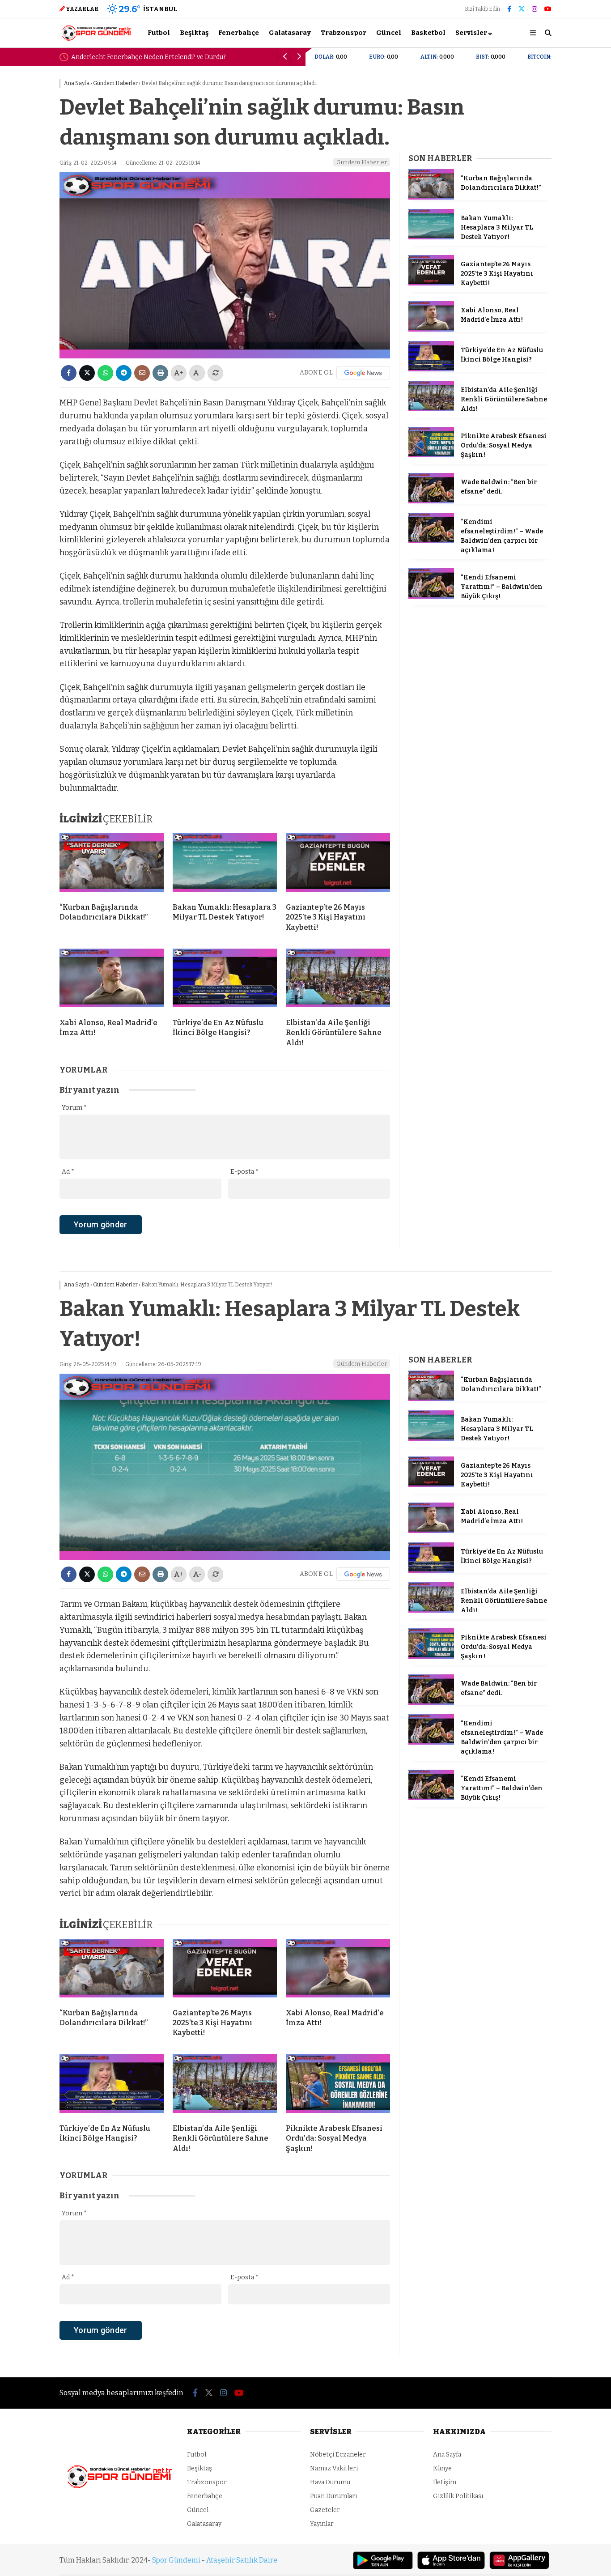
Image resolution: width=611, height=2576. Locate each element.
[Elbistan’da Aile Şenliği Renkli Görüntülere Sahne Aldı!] (338, 980)
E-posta (244, 1172)
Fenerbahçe (239, 33)
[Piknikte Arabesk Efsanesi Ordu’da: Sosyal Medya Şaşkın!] (431, 455)
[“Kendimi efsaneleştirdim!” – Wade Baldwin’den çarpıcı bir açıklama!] (431, 541)
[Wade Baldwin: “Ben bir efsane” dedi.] (431, 501)
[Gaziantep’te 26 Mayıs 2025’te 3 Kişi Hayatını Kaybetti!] (338, 864)
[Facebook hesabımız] (509, 9)
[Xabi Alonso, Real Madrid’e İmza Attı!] (112, 980)
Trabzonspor (344, 33)
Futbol (159, 33)
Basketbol (428, 33)
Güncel (389, 33)
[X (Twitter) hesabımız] (522, 9)
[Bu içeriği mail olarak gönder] (142, 373)
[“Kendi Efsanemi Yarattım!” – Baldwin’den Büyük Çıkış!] (431, 597)
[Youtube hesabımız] (548, 9)
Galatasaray (290, 33)
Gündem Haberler (362, 162)
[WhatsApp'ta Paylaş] (105, 373)
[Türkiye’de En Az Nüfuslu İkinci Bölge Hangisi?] (225, 980)
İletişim (445, 2482)
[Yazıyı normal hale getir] (215, 373)
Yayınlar (322, 2524)
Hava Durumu (330, 2482)
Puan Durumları (333, 2496)
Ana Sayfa (447, 2455)
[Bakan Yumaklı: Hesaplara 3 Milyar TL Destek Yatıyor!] (225, 864)
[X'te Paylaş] (87, 373)
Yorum (74, 1108)
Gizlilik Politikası (458, 2496)
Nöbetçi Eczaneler (338, 2455)
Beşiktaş (194, 33)
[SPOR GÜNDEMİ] (96, 40)
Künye (442, 2468)
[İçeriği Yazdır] (160, 373)
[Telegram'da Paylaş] (124, 373)
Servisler (471, 33)
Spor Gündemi (176, 2560)
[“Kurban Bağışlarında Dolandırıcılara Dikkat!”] (112, 864)
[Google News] (363, 373)
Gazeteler (325, 2510)
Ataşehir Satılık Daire (242, 2560)
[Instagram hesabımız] (535, 9)
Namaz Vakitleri (334, 2468)
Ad (68, 1172)
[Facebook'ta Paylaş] (69, 373)
